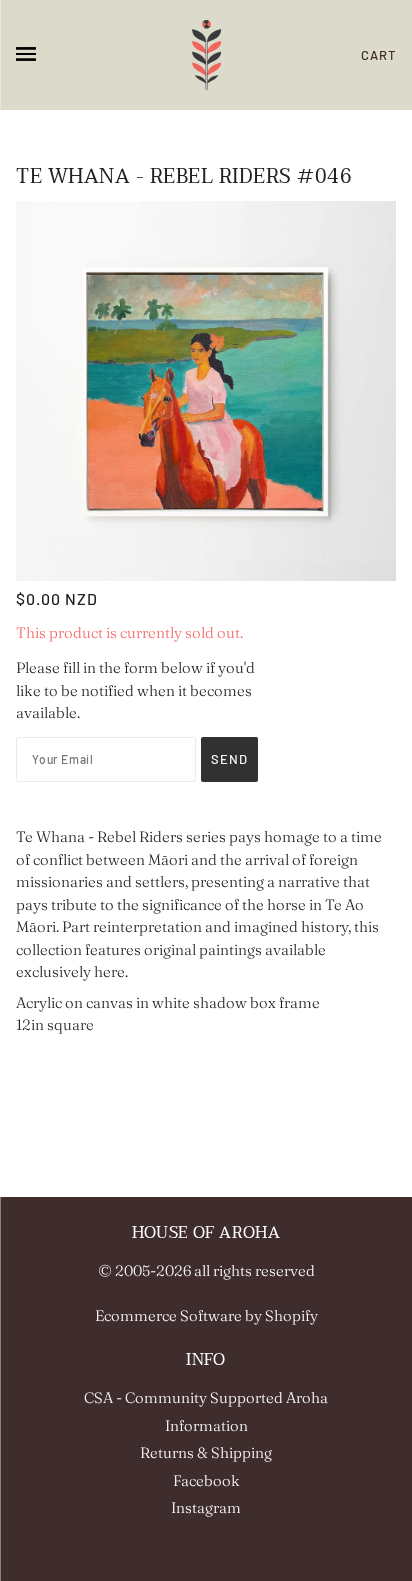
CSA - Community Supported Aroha (206, 1397)
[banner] (206, 55)
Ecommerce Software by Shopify (206, 1315)
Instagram (206, 1507)
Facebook (206, 1480)
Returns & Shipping (206, 1452)
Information (206, 1425)
